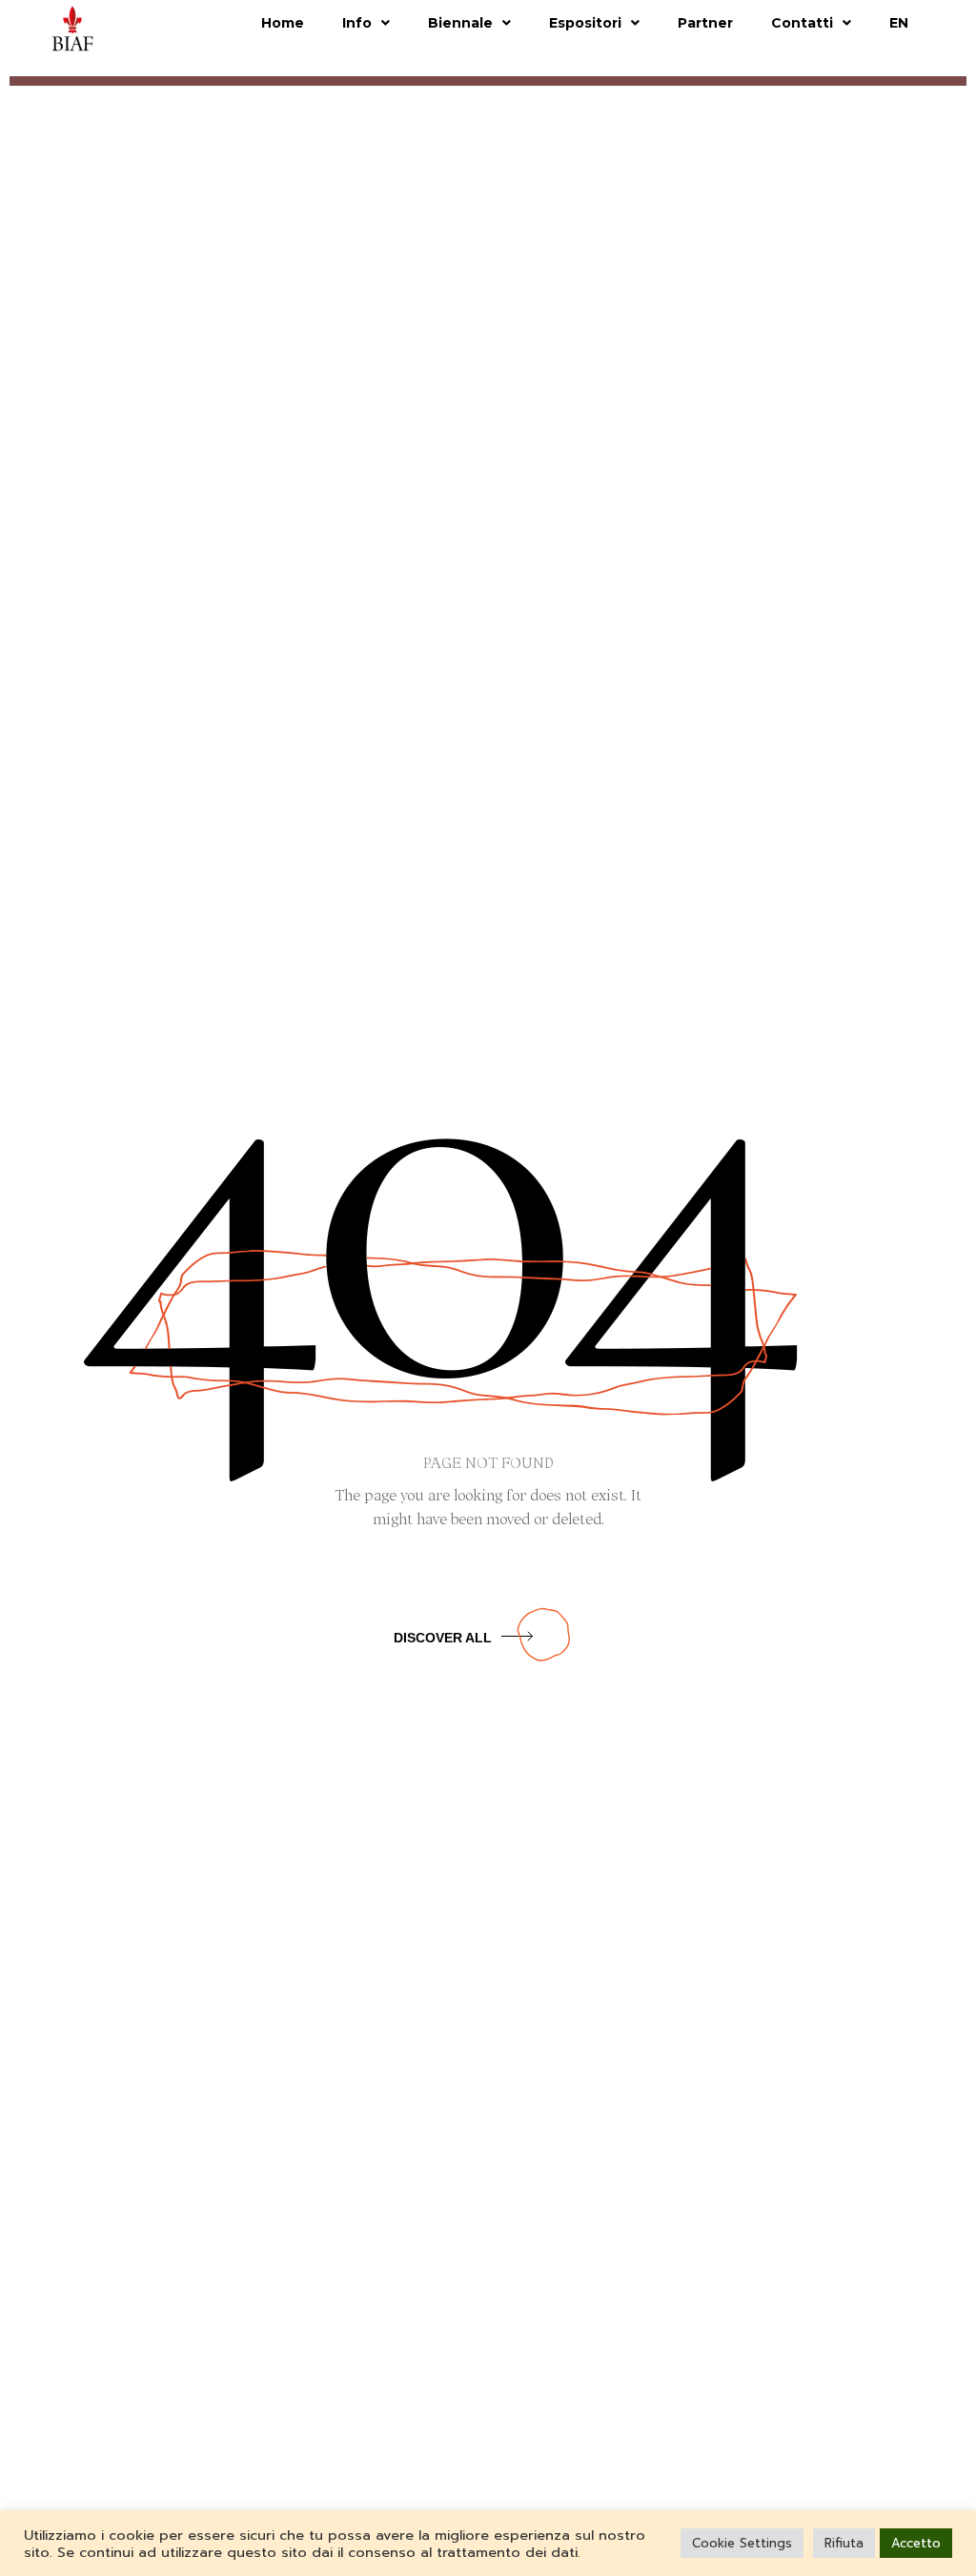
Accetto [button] (916, 2543)
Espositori (585, 23)
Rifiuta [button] (844, 2543)
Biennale (460, 23)
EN (899, 23)
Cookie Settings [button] (742, 2543)
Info (357, 23)
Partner (705, 23)
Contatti (802, 23)
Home (283, 23)
